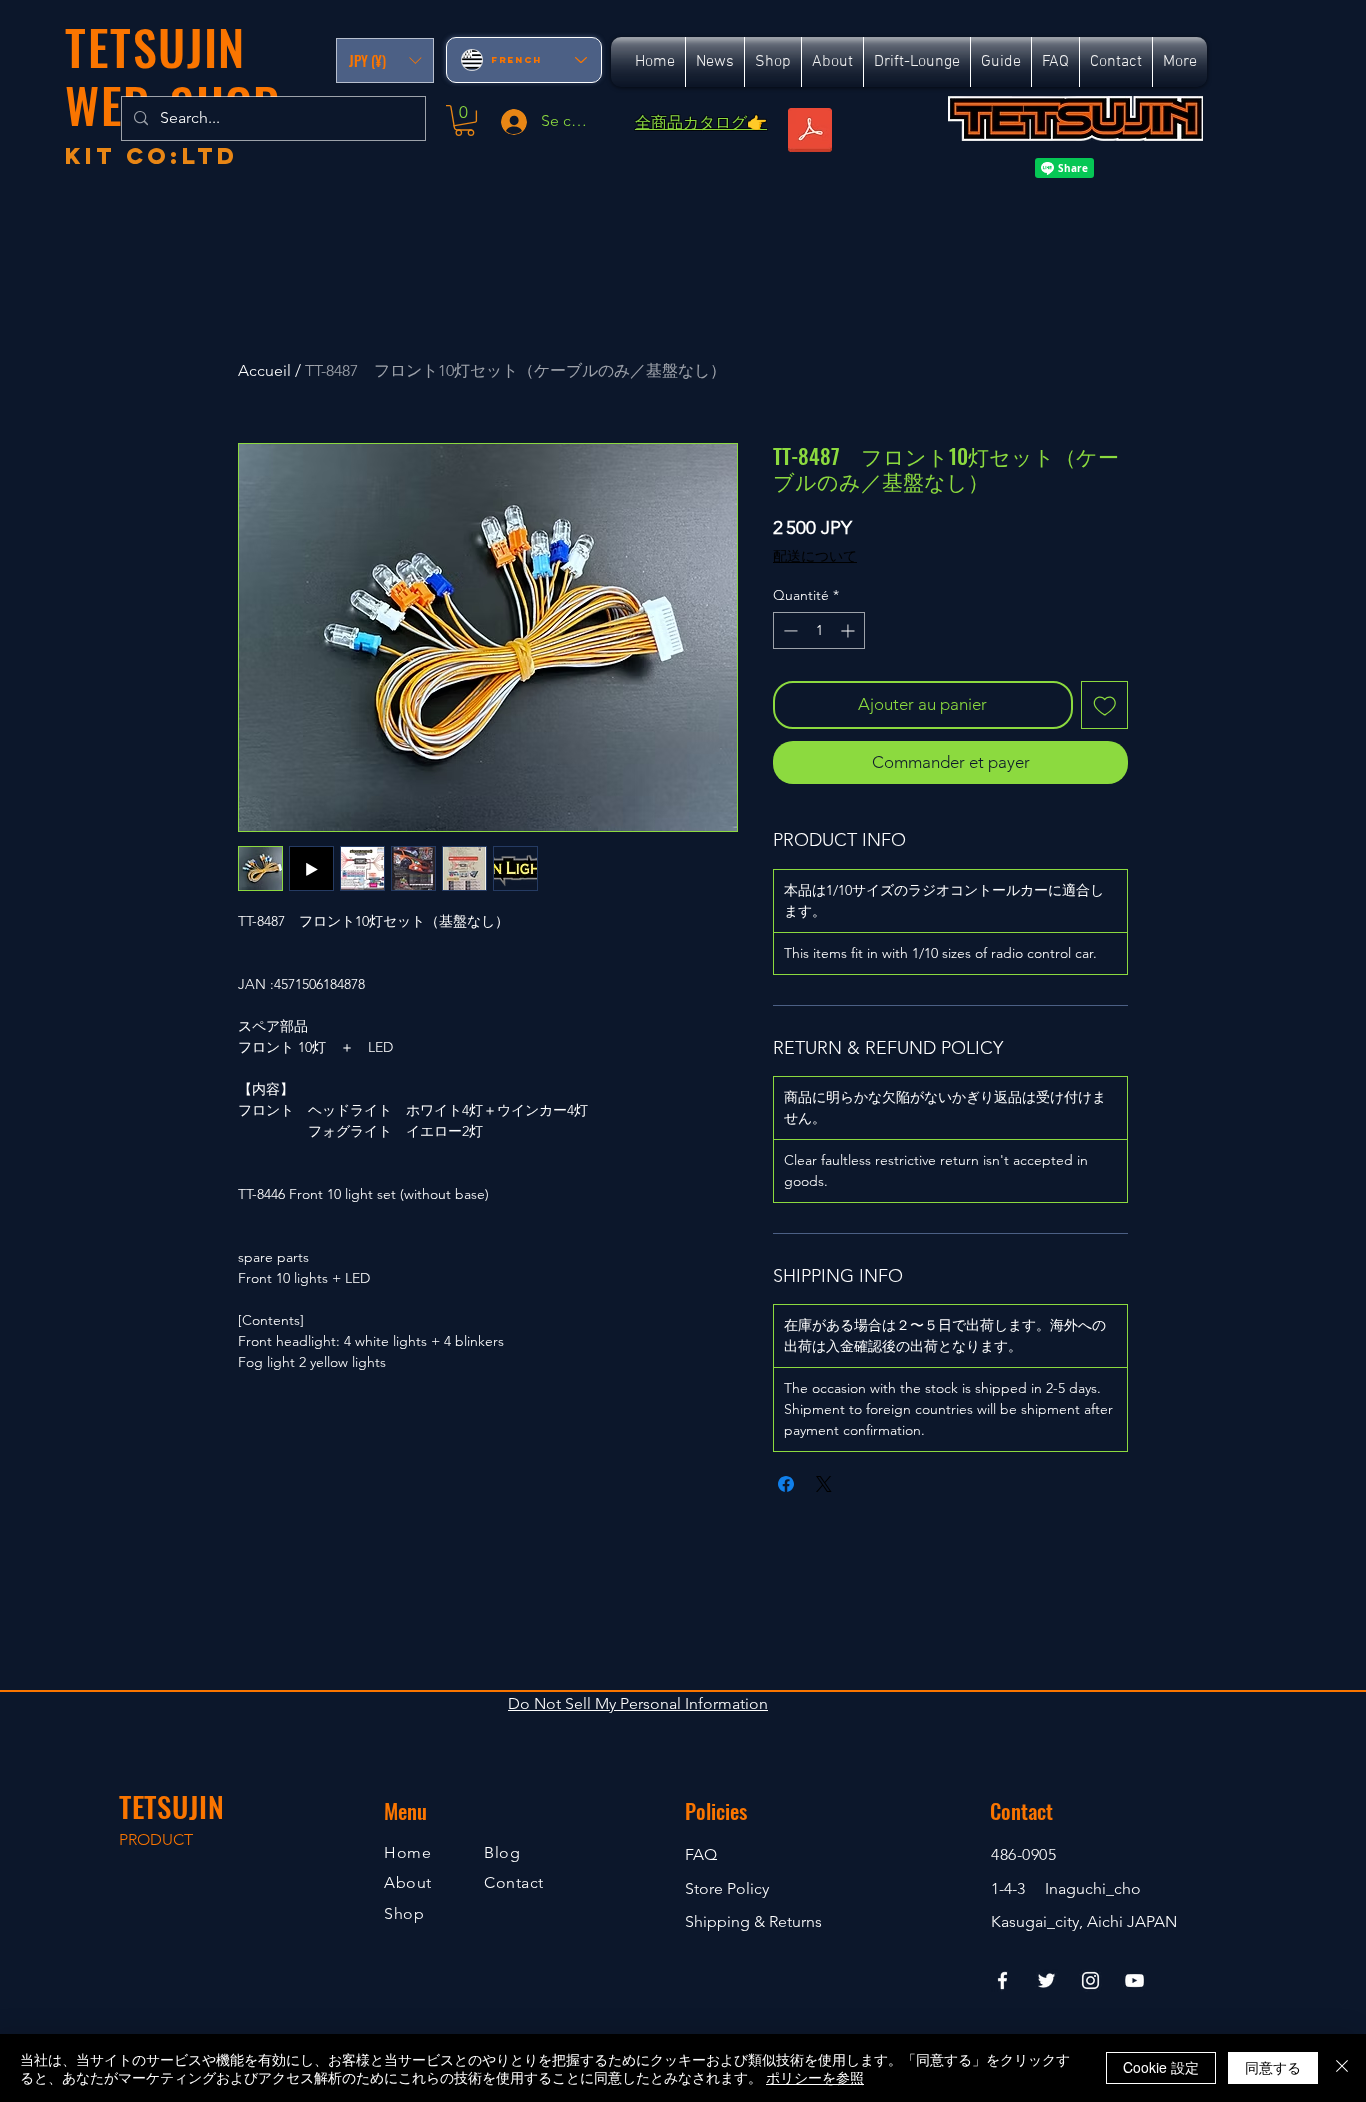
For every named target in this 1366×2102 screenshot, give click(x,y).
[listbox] (385, 60)
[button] (385, 60)
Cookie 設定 (1161, 2067)
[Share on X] (824, 1484)
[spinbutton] (819, 630)
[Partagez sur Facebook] (786, 1484)
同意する (1273, 2067)
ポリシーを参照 (815, 2077)
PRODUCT (156, 1839)
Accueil (264, 370)
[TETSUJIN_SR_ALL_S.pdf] (810, 132)
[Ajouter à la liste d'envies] (1105, 705)
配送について (815, 556)
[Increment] (849, 630)
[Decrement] (788, 630)
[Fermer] (1342, 2068)
